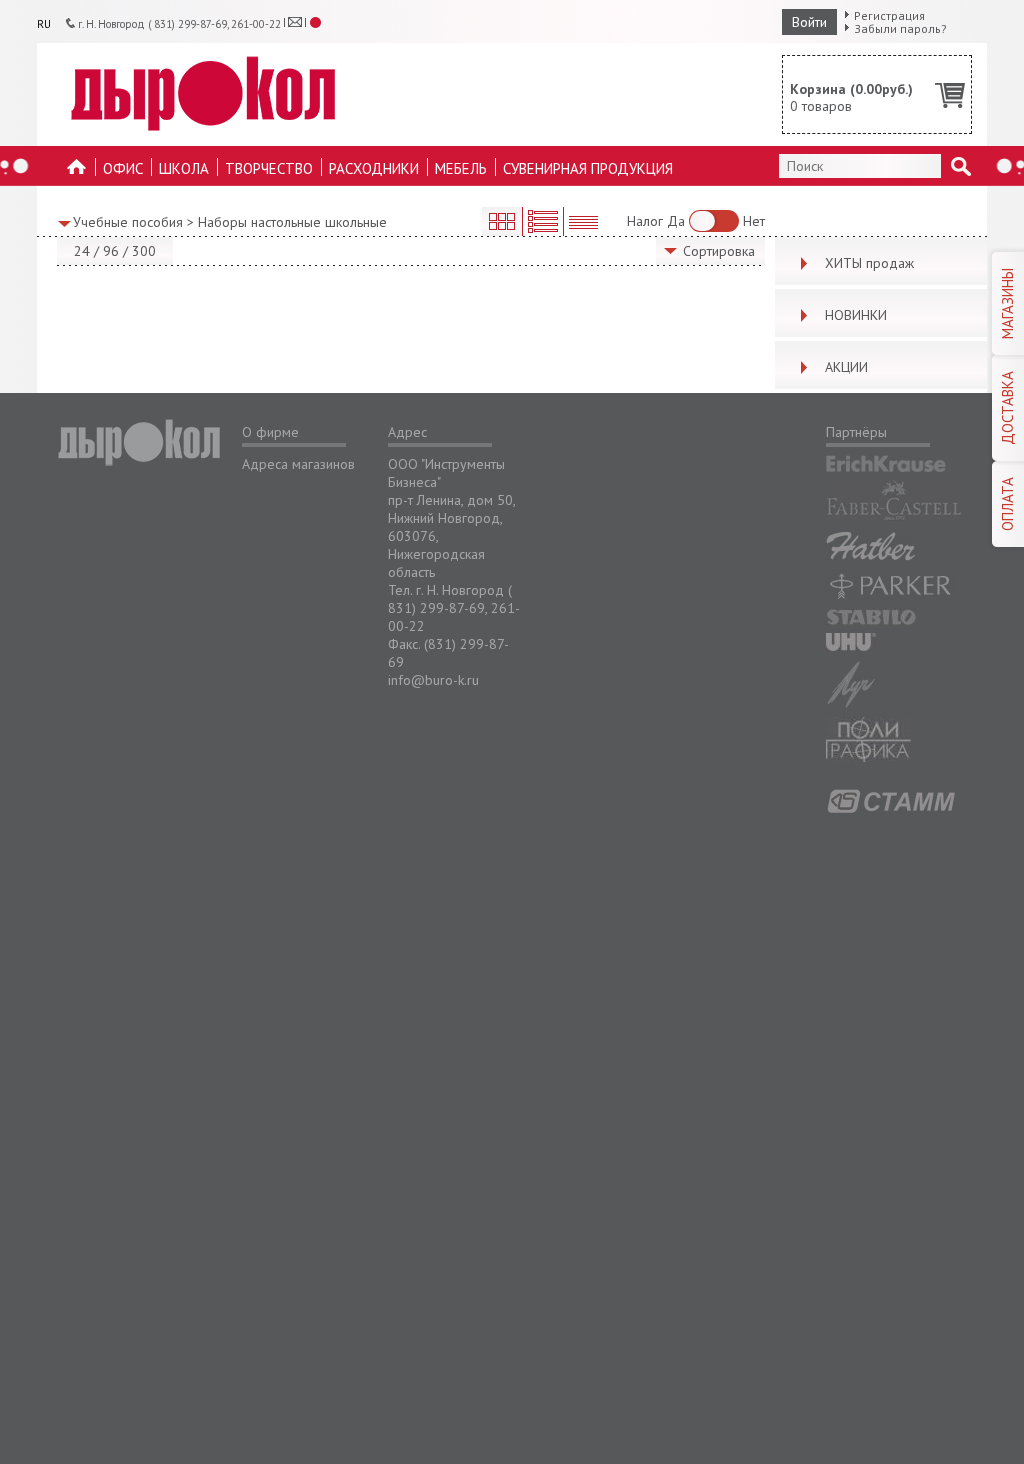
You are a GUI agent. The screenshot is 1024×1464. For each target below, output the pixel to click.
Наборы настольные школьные (292, 222)
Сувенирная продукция (588, 168)
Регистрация (889, 15)
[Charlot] (203, 94)
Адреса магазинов (298, 464)
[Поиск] (961, 166)
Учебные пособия (128, 222)
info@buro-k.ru (433, 680)
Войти (809, 22)
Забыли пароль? (900, 28)
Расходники (374, 168)
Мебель (461, 168)
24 (82, 251)
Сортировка (719, 251)
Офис (123, 168)
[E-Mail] (295, 22)
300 (144, 251)
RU (44, 24)
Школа (184, 168)
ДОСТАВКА (1007, 408)
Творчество (269, 168)
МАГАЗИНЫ (1007, 303)
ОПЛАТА (1007, 504)
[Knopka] (316, 22)
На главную (77, 172)
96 (111, 251)
